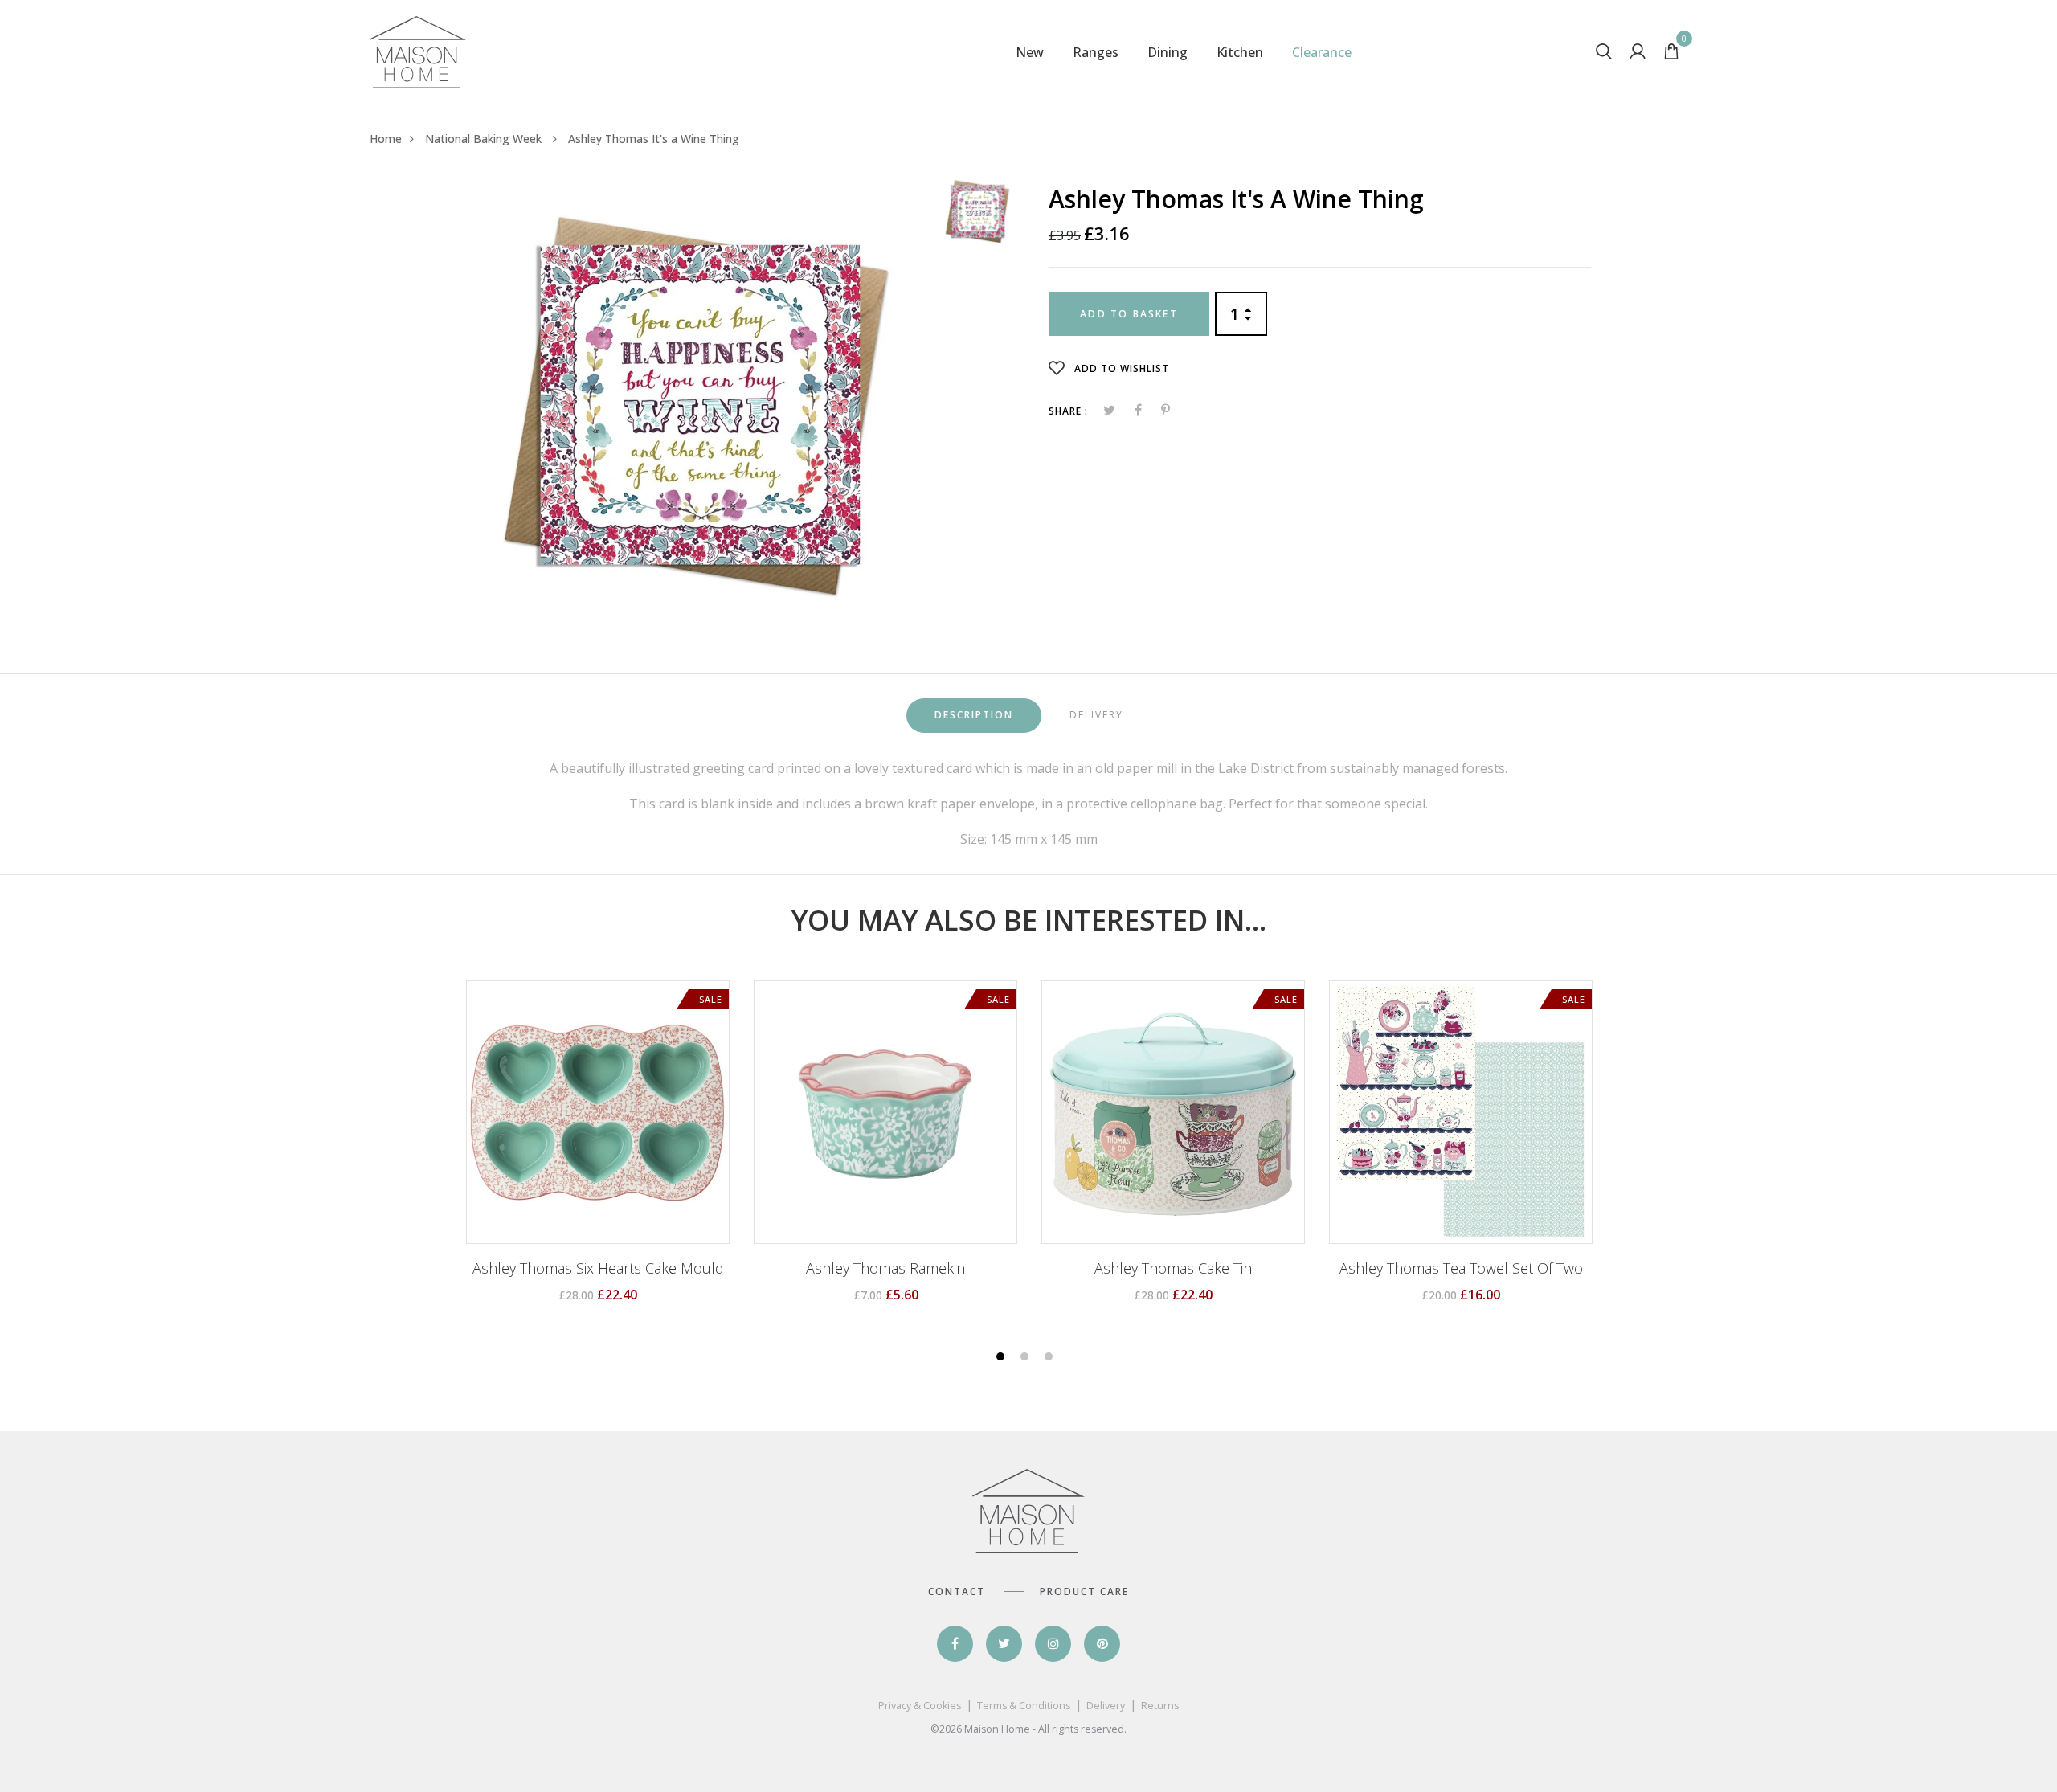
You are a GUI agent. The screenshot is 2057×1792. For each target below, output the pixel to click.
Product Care (1084, 1592)
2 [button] (1026, 1358)
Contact (957, 1592)
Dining (1168, 52)
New (1030, 52)
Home (386, 139)
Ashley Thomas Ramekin (885, 1269)
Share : (1068, 411)
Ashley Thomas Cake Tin (1173, 1269)
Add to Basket (1129, 314)
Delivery (1106, 1706)
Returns (1160, 1706)
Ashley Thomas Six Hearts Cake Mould (598, 1269)
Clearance (1322, 52)
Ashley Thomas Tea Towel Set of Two (1461, 1269)
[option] (697, 403)
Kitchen (1240, 52)
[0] (1671, 55)
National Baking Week (485, 139)
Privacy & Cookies (920, 1706)
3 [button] (1051, 1358)
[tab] (974, 716)
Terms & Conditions (1024, 1706)
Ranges (1096, 52)
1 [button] (1002, 1358)
